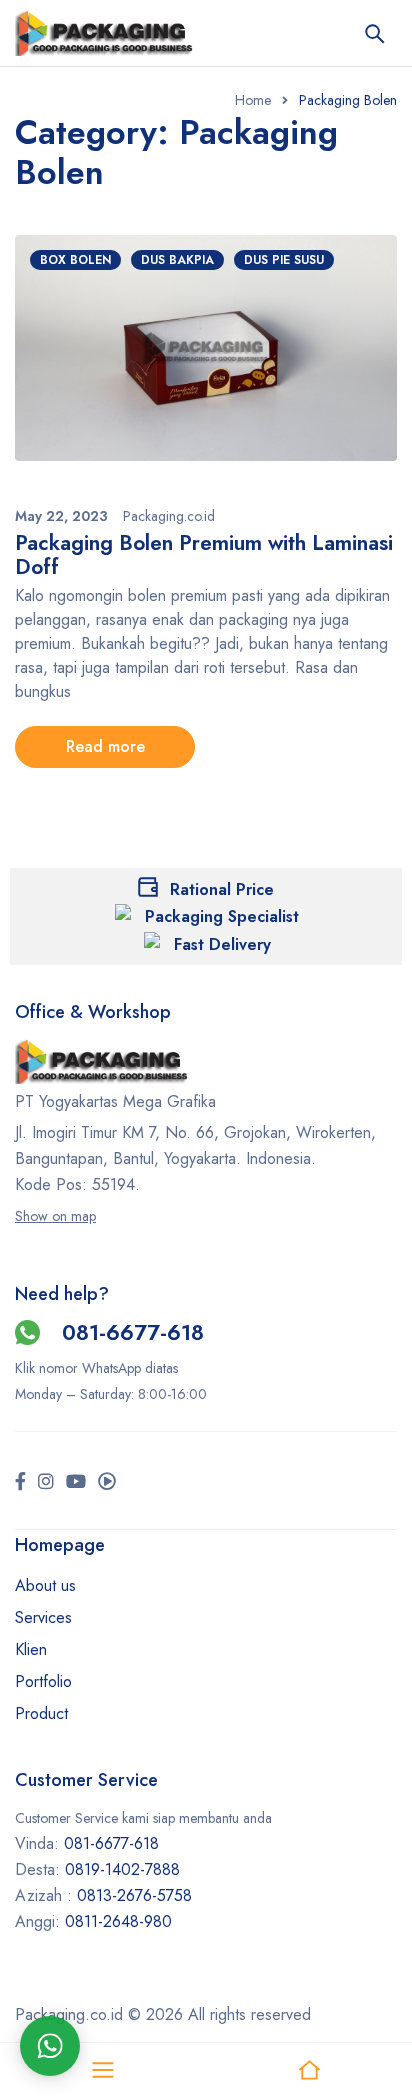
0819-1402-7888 (125, 1869)
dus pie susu (284, 260)
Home (253, 100)
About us (45, 1585)
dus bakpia (177, 260)
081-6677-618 (133, 1332)
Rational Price (222, 889)
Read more (105, 746)
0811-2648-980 (118, 1921)
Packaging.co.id (169, 516)
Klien (31, 1649)
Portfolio (43, 1681)
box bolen (75, 260)
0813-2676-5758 (134, 1895)
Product (41, 1713)
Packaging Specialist (222, 916)
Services (43, 1617)
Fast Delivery (222, 944)
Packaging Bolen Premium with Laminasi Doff (204, 555)
